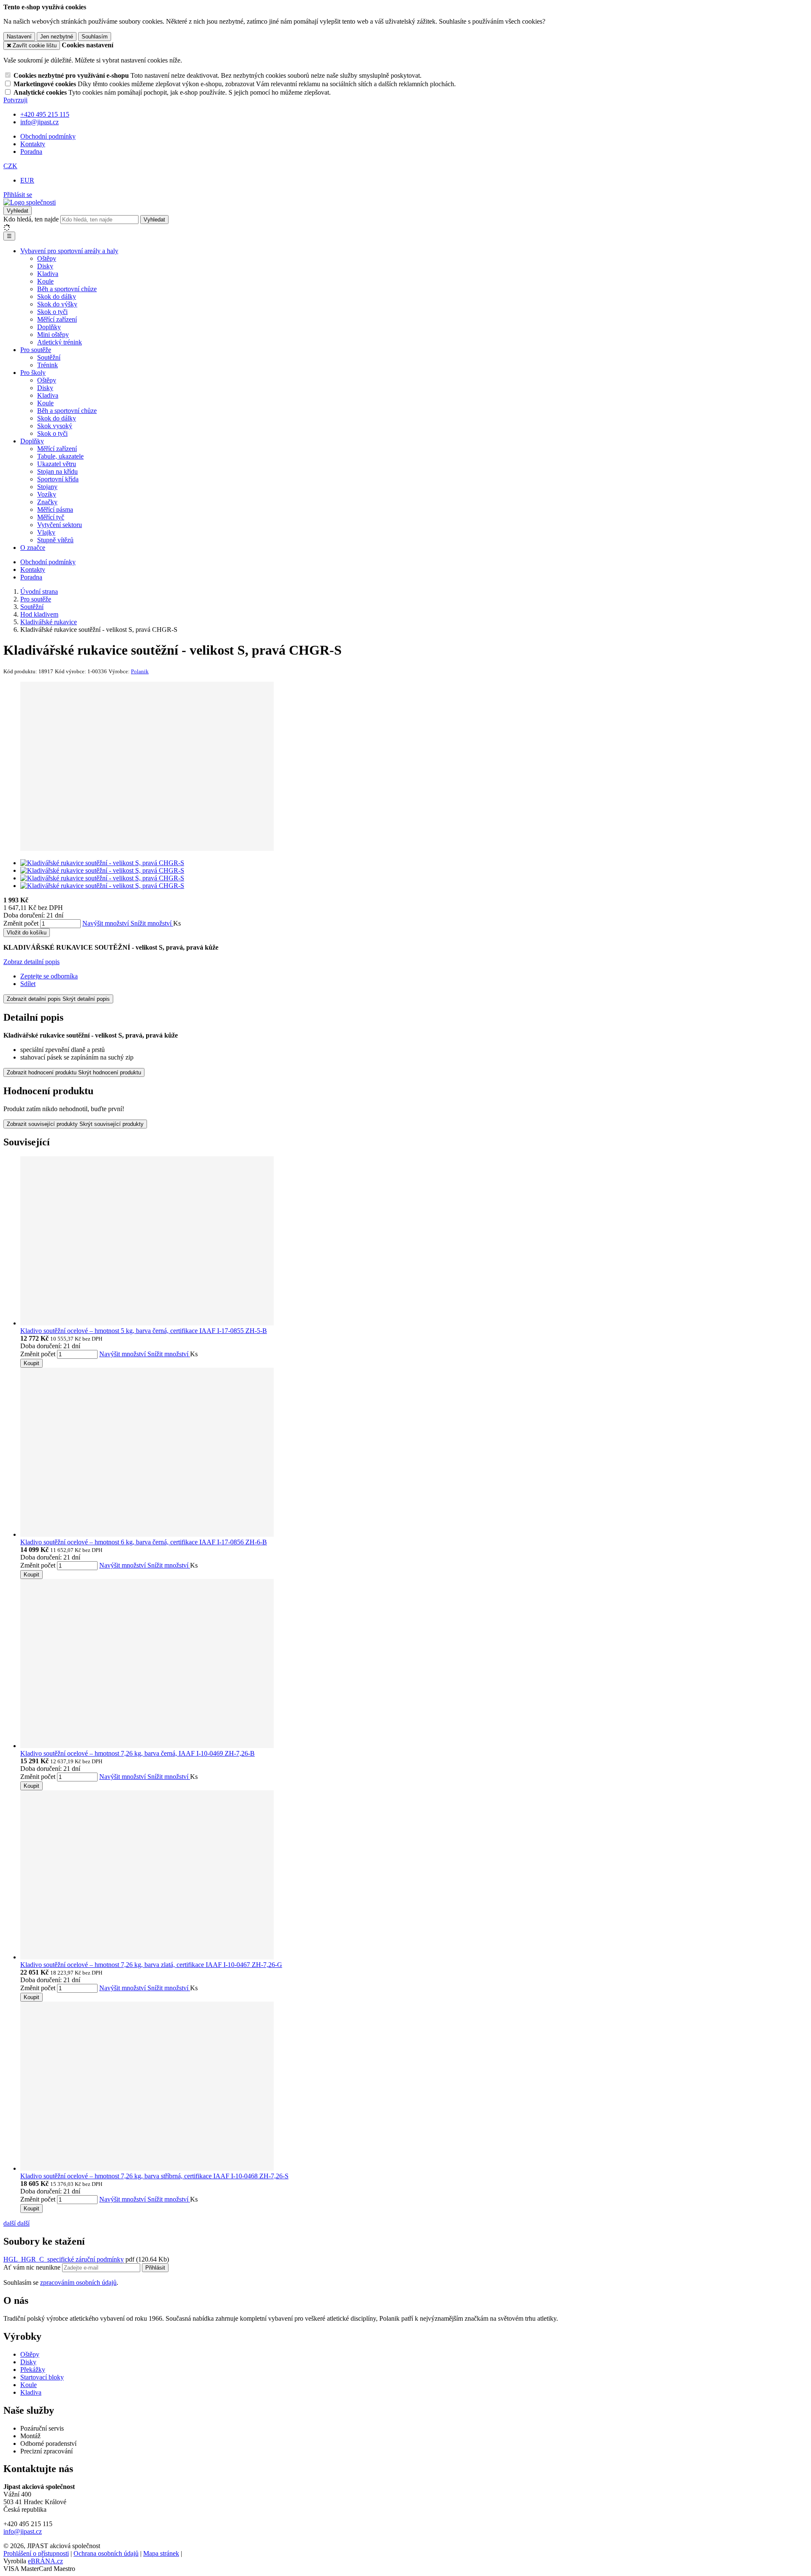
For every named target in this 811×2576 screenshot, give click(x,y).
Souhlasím (95, 37)
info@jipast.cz (23, 2531)
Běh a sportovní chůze (67, 289)
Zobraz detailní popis (31, 962)
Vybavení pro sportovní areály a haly (69, 251)
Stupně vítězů (55, 540)
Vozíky (47, 494)
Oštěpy (47, 258)
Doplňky (49, 327)
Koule (45, 281)
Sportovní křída (58, 479)
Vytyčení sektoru (60, 525)
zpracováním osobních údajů (78, 2282)
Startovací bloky (42, 2377)
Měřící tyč (51, 517)
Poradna (31, 152)
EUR (27, 180)
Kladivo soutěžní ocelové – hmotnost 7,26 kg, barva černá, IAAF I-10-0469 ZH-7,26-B (137, 1753)
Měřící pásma (55, 509)
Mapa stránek (161, 2553)
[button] (10, 166)
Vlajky (46, 532)
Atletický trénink (60, 342)
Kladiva (48, 274)
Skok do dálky (57, 296)
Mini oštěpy (53, 335)
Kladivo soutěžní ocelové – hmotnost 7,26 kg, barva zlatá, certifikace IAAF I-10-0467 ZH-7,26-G (151, 1965)
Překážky (33, 2370)
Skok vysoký (55, 426)
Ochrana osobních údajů (106, 2553)
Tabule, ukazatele (60, 456)
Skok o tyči (52, 312)
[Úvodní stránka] (30, 202)
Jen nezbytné (57, 37)
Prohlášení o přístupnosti (36, 2553)
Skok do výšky (57, 304)
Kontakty (33, 144)
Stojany (47, 487)
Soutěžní (49, 357)
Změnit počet (21, 923)
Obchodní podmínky (48, 136)
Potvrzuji (15, 100)
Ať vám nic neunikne (33, 2267)
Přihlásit (155, 2268)
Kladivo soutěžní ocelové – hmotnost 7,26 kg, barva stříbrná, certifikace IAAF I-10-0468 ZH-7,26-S (154, 2176)
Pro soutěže (36, 350)
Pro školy (33, 373)
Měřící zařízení (57, 319)
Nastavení (19, 37)
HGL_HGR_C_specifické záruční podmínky (64, 2259)
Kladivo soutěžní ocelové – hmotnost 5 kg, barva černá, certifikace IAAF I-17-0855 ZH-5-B (144, 1331)
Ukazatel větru (57, 464)
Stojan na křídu (57, 471)
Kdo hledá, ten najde (31, 219)
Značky (47, 502)
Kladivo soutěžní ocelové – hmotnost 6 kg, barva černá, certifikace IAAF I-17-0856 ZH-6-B (144, 1542)
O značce (33, 548)
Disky (45, 266)
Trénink (48, 365)
